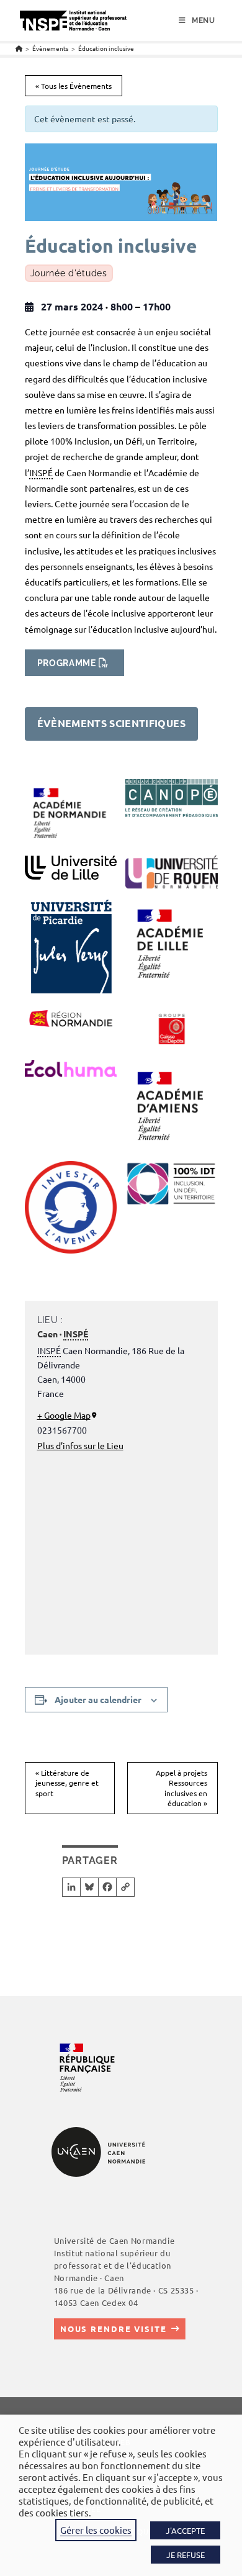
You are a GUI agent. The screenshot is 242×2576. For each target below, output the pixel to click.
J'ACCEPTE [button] (185, 2530)
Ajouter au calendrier (98, 1699)
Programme (67, 663)
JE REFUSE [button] (186, 2555)
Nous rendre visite (114, 2329)
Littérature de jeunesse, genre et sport (67, 1783)
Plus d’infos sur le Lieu (80, 1445)
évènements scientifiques (111, 723)
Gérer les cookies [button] (96, 2530)
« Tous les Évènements (74, 86)
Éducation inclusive (106, 48)
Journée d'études (69, 273)
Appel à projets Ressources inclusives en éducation (181, 1788)
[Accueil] (19, 48)
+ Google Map (64, 1415)
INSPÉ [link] (41, 472)
